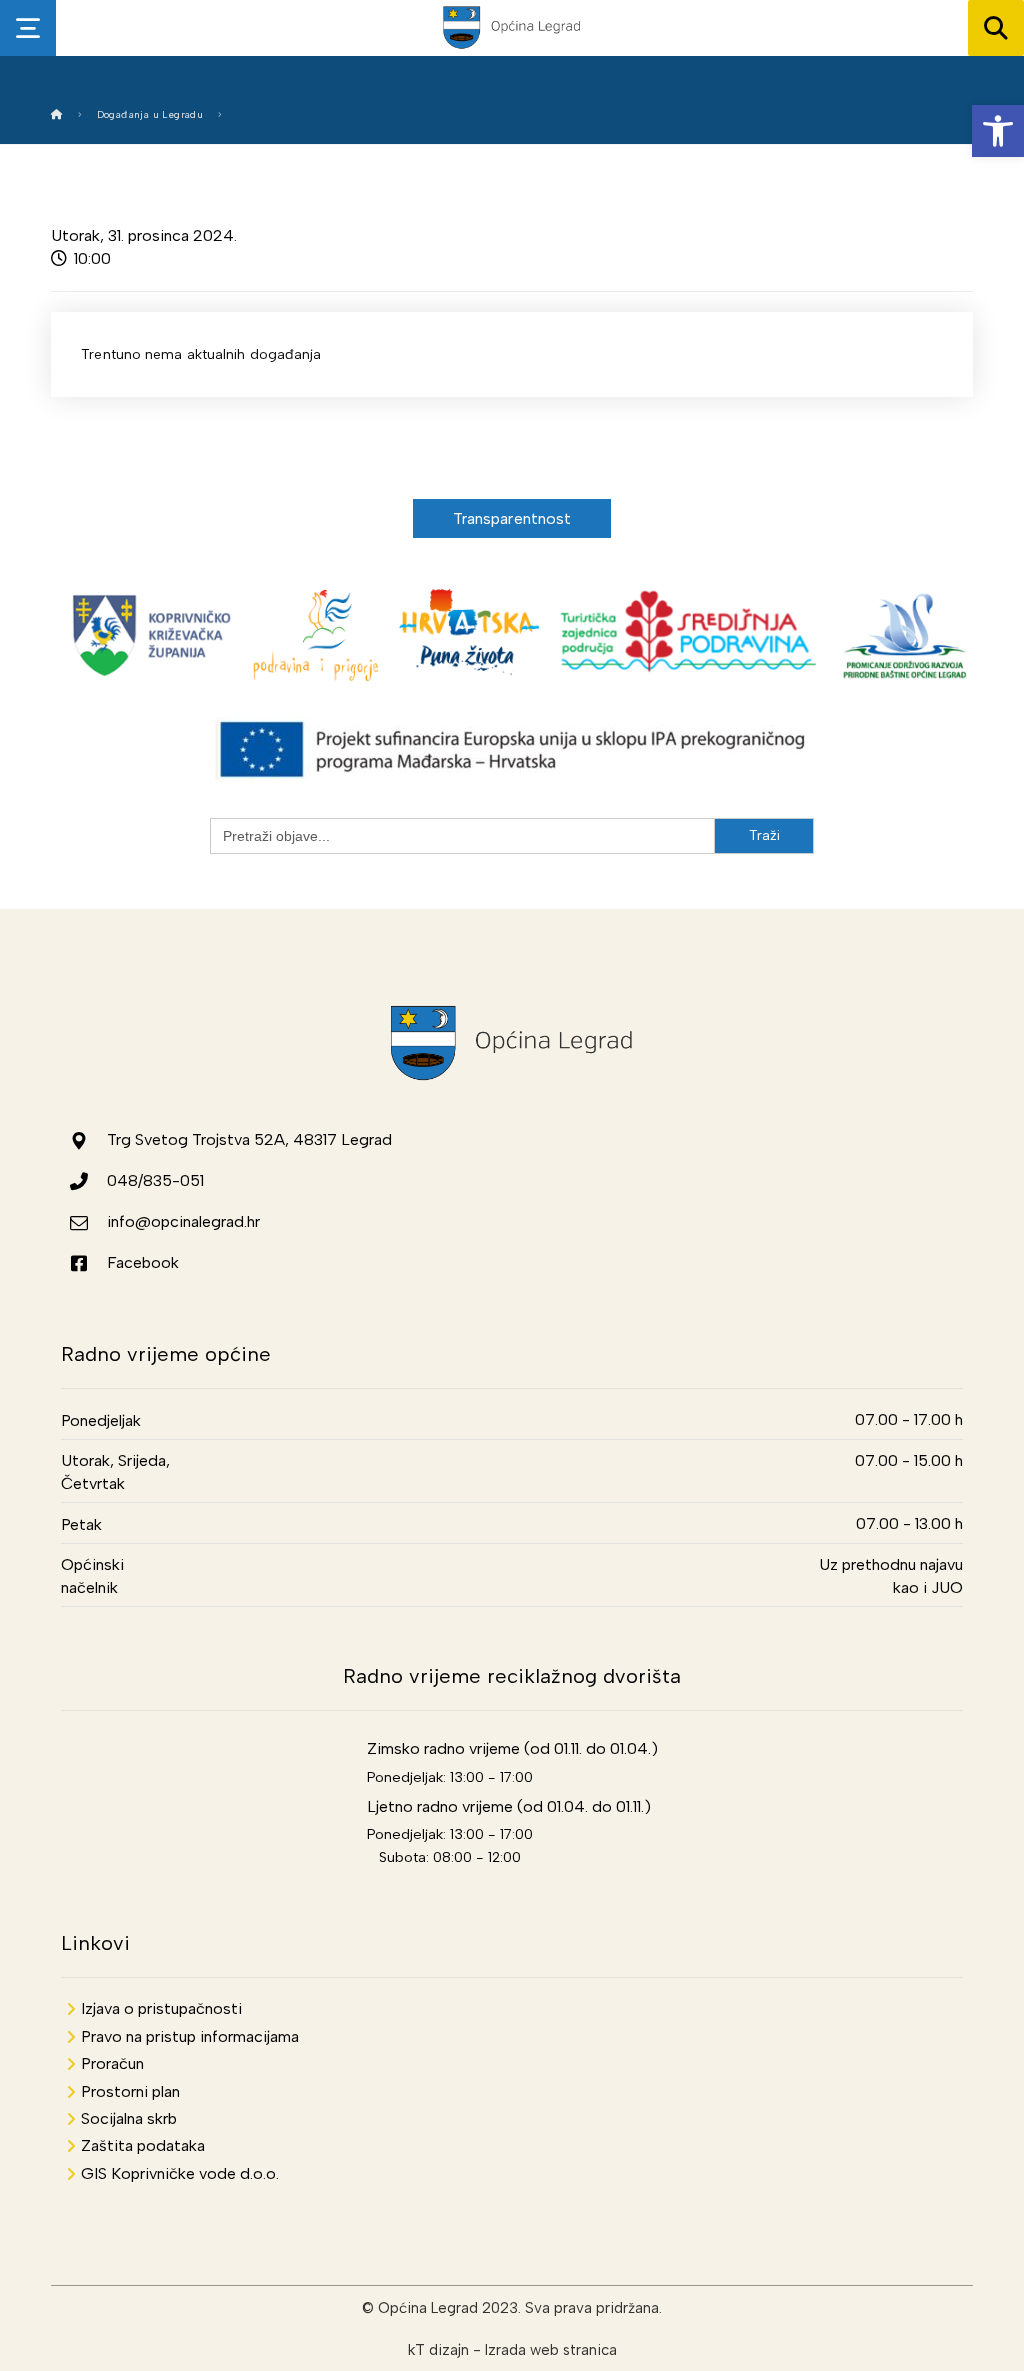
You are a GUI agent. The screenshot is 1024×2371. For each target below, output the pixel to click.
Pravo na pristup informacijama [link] (190, 2036)
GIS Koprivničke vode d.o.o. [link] (180, 2173)
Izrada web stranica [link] (551, 2350)
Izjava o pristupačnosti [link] (161, 2008)
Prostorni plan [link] (130, 2091)
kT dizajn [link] (438, 2350)
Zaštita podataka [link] (143, 2145)
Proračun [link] (112, 2063)
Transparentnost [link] (512, 518)
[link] (998, 131)
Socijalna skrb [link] (129, 2118)
